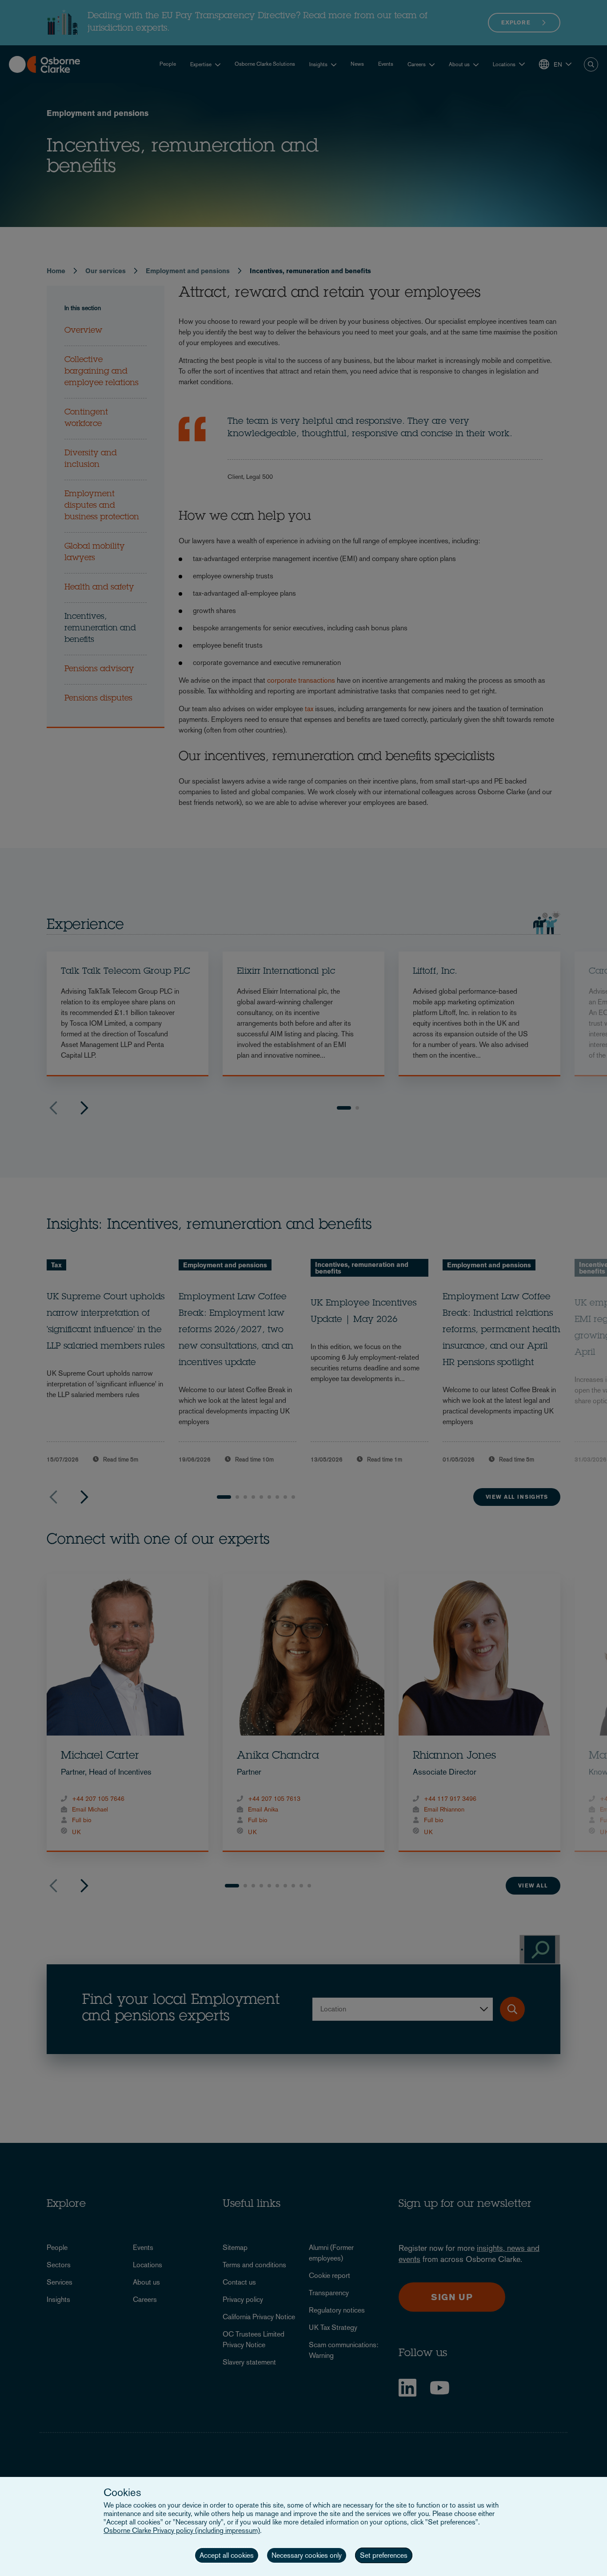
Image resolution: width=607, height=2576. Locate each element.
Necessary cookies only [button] (307, 2555)
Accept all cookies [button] (227, 2555)
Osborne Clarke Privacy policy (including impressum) (182, 2530)
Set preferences (384, 2555)
